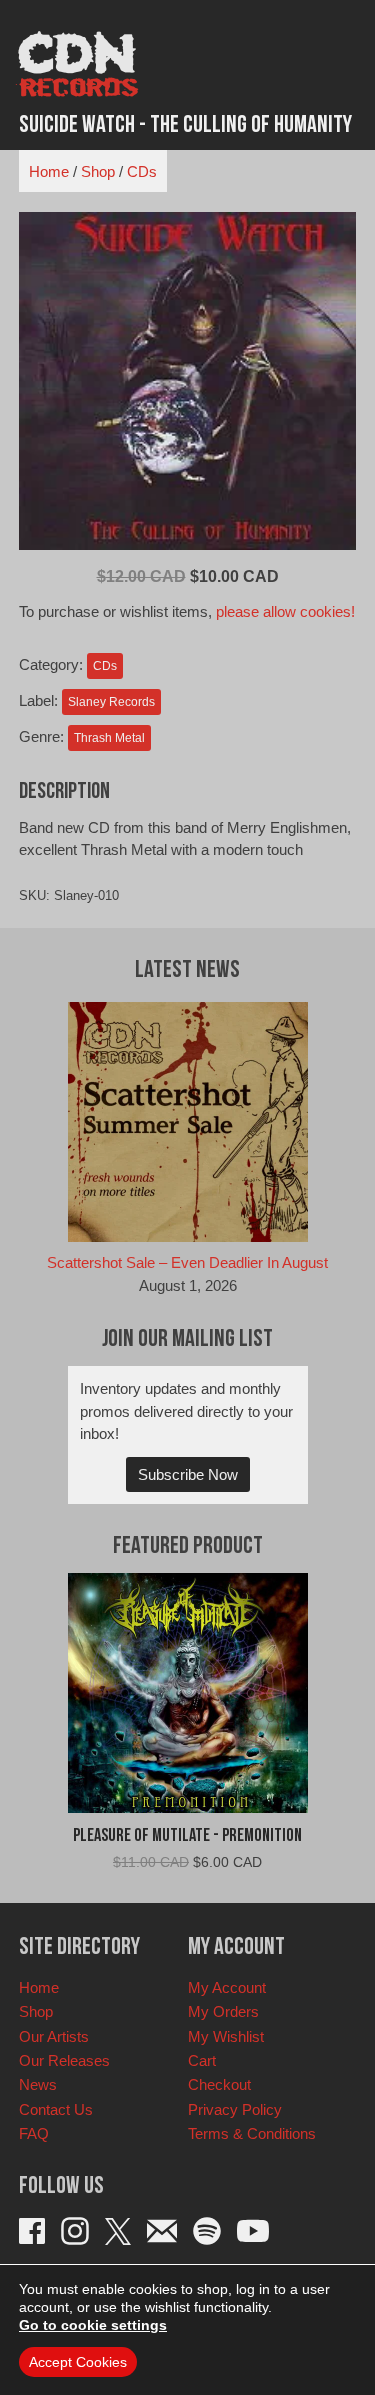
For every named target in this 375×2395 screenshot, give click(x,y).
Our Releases (64, 2060)
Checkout (219, 2084)
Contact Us (56, 2109)
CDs (142, 171)
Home (49, 171)
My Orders (223, 2011)
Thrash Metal (109, 738)
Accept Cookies (78, 2362)
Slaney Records (111, 702)
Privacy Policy (235, 2109)
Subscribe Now (188, 1474)
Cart (202, 2060)
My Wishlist (226, 2036)
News (38, 2084)
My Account (227, 1987)
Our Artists (54, 2036)
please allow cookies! (285, 611)
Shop (98, 171)
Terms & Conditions (252, 2133)
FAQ (34, 2133)
